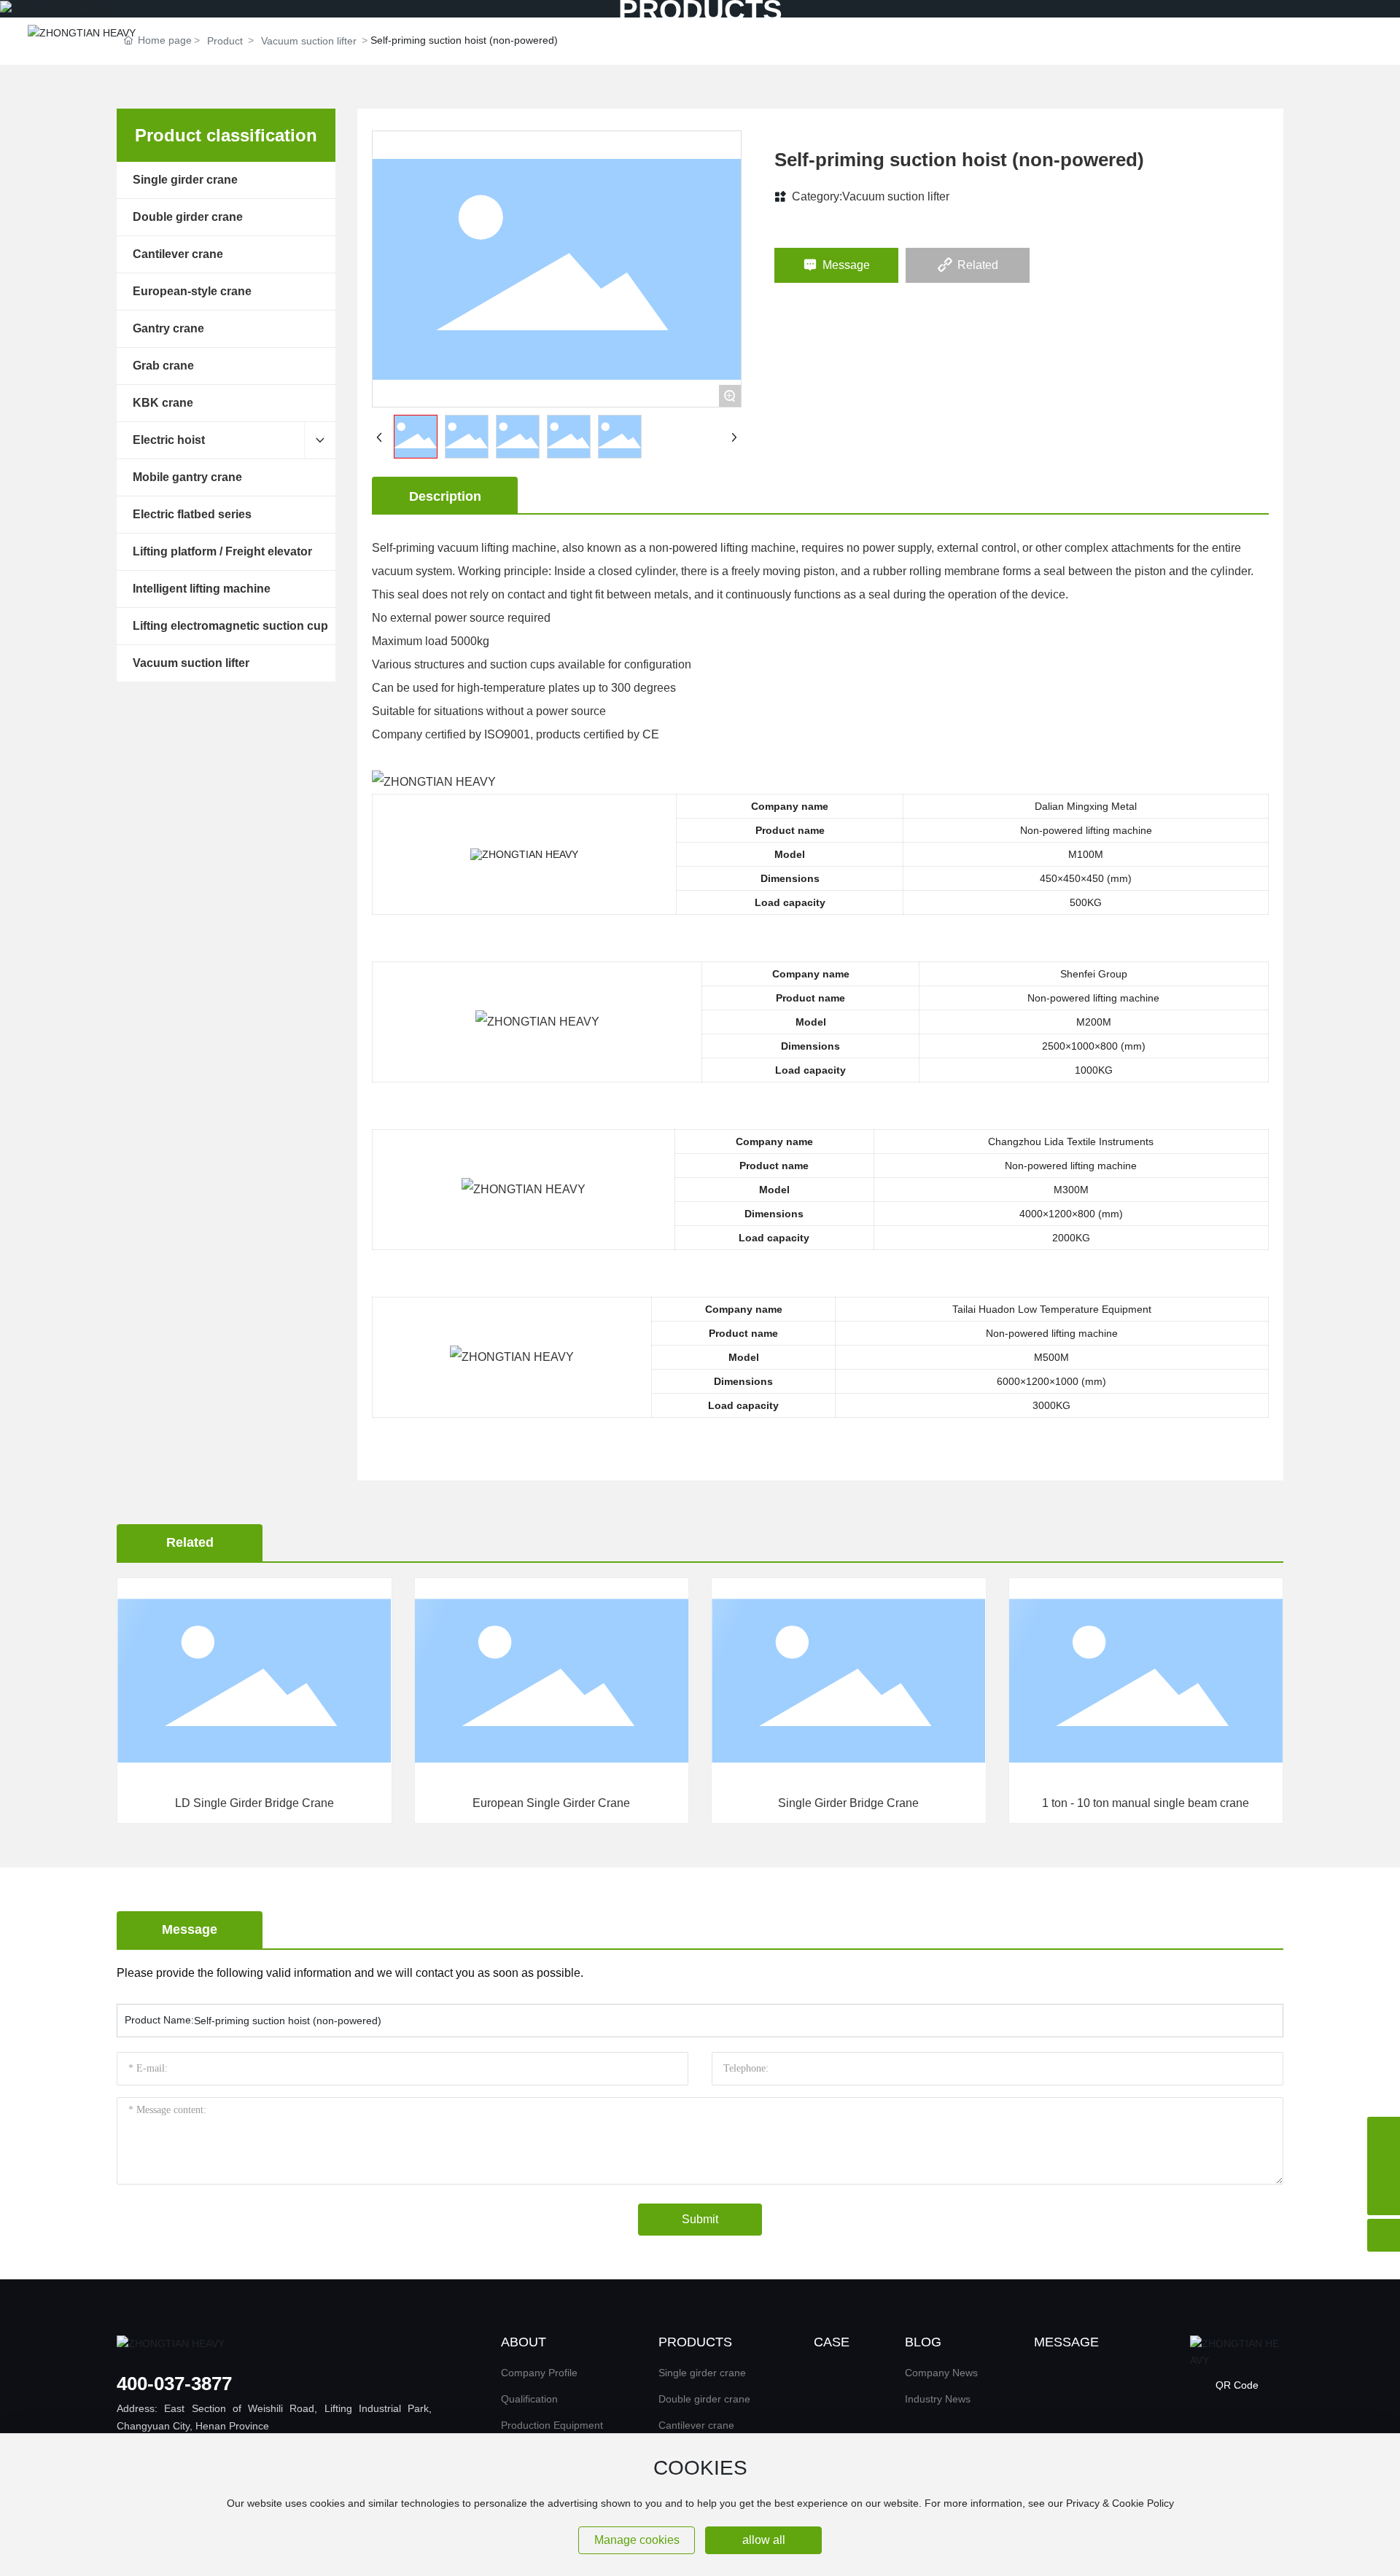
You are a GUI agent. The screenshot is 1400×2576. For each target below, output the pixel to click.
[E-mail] (1384, 2166)
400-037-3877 (174, 2384)
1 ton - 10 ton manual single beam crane (1146, 1803)
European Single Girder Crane (551, 1803)
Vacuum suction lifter (896, 196)
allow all (764, 2540)
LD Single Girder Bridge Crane (254, 1803)
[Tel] (1384, 2133)
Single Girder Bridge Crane (848, 1803)
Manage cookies (637, 2540)
